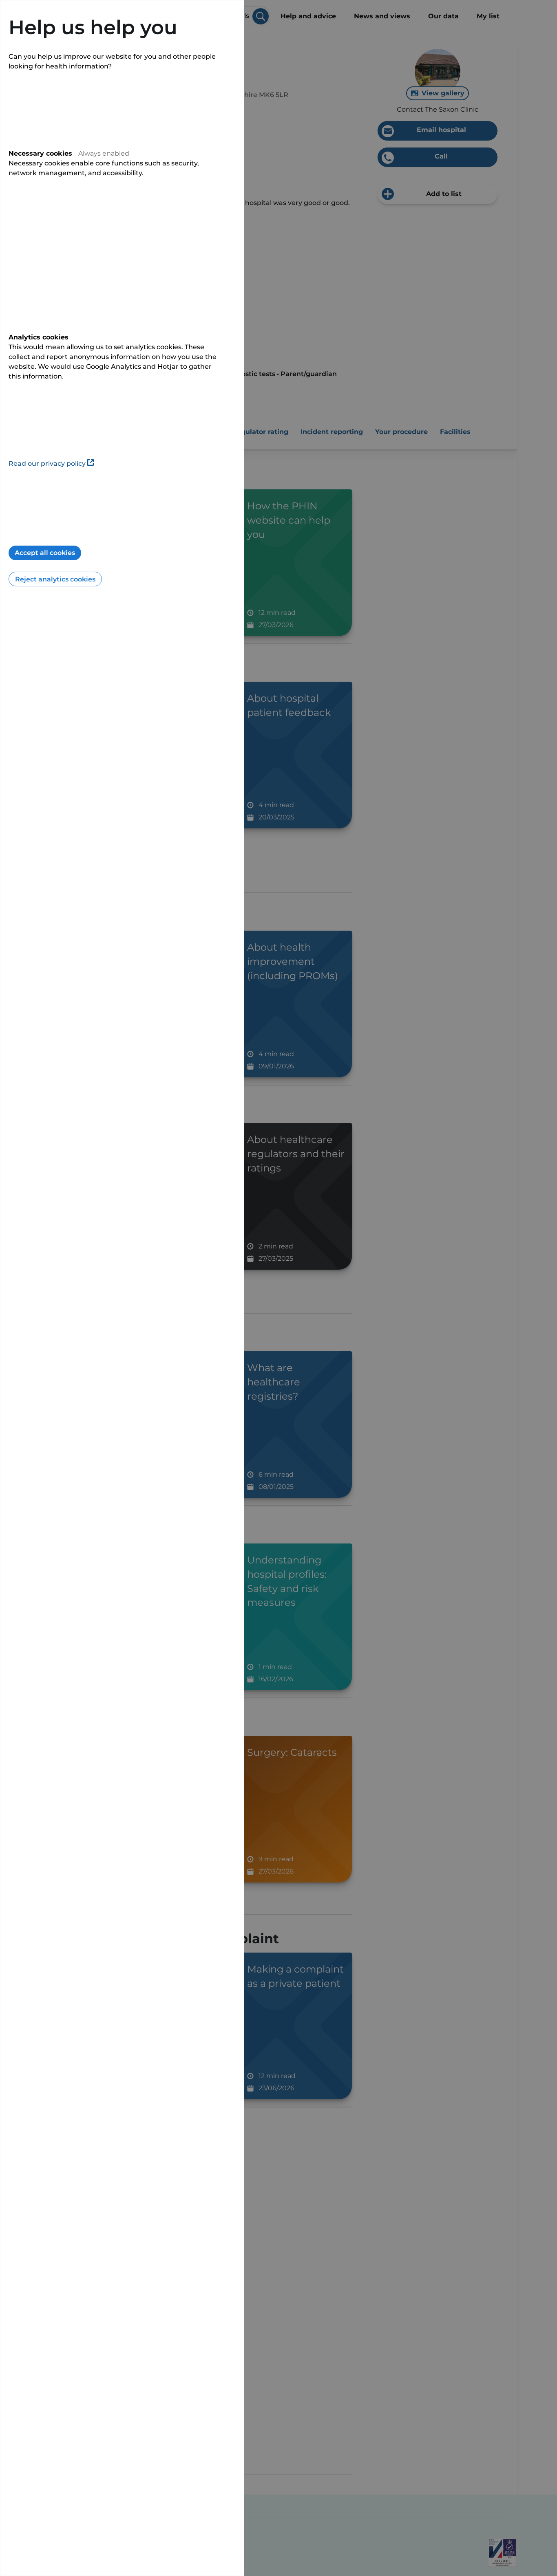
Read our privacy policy (47, 463)
